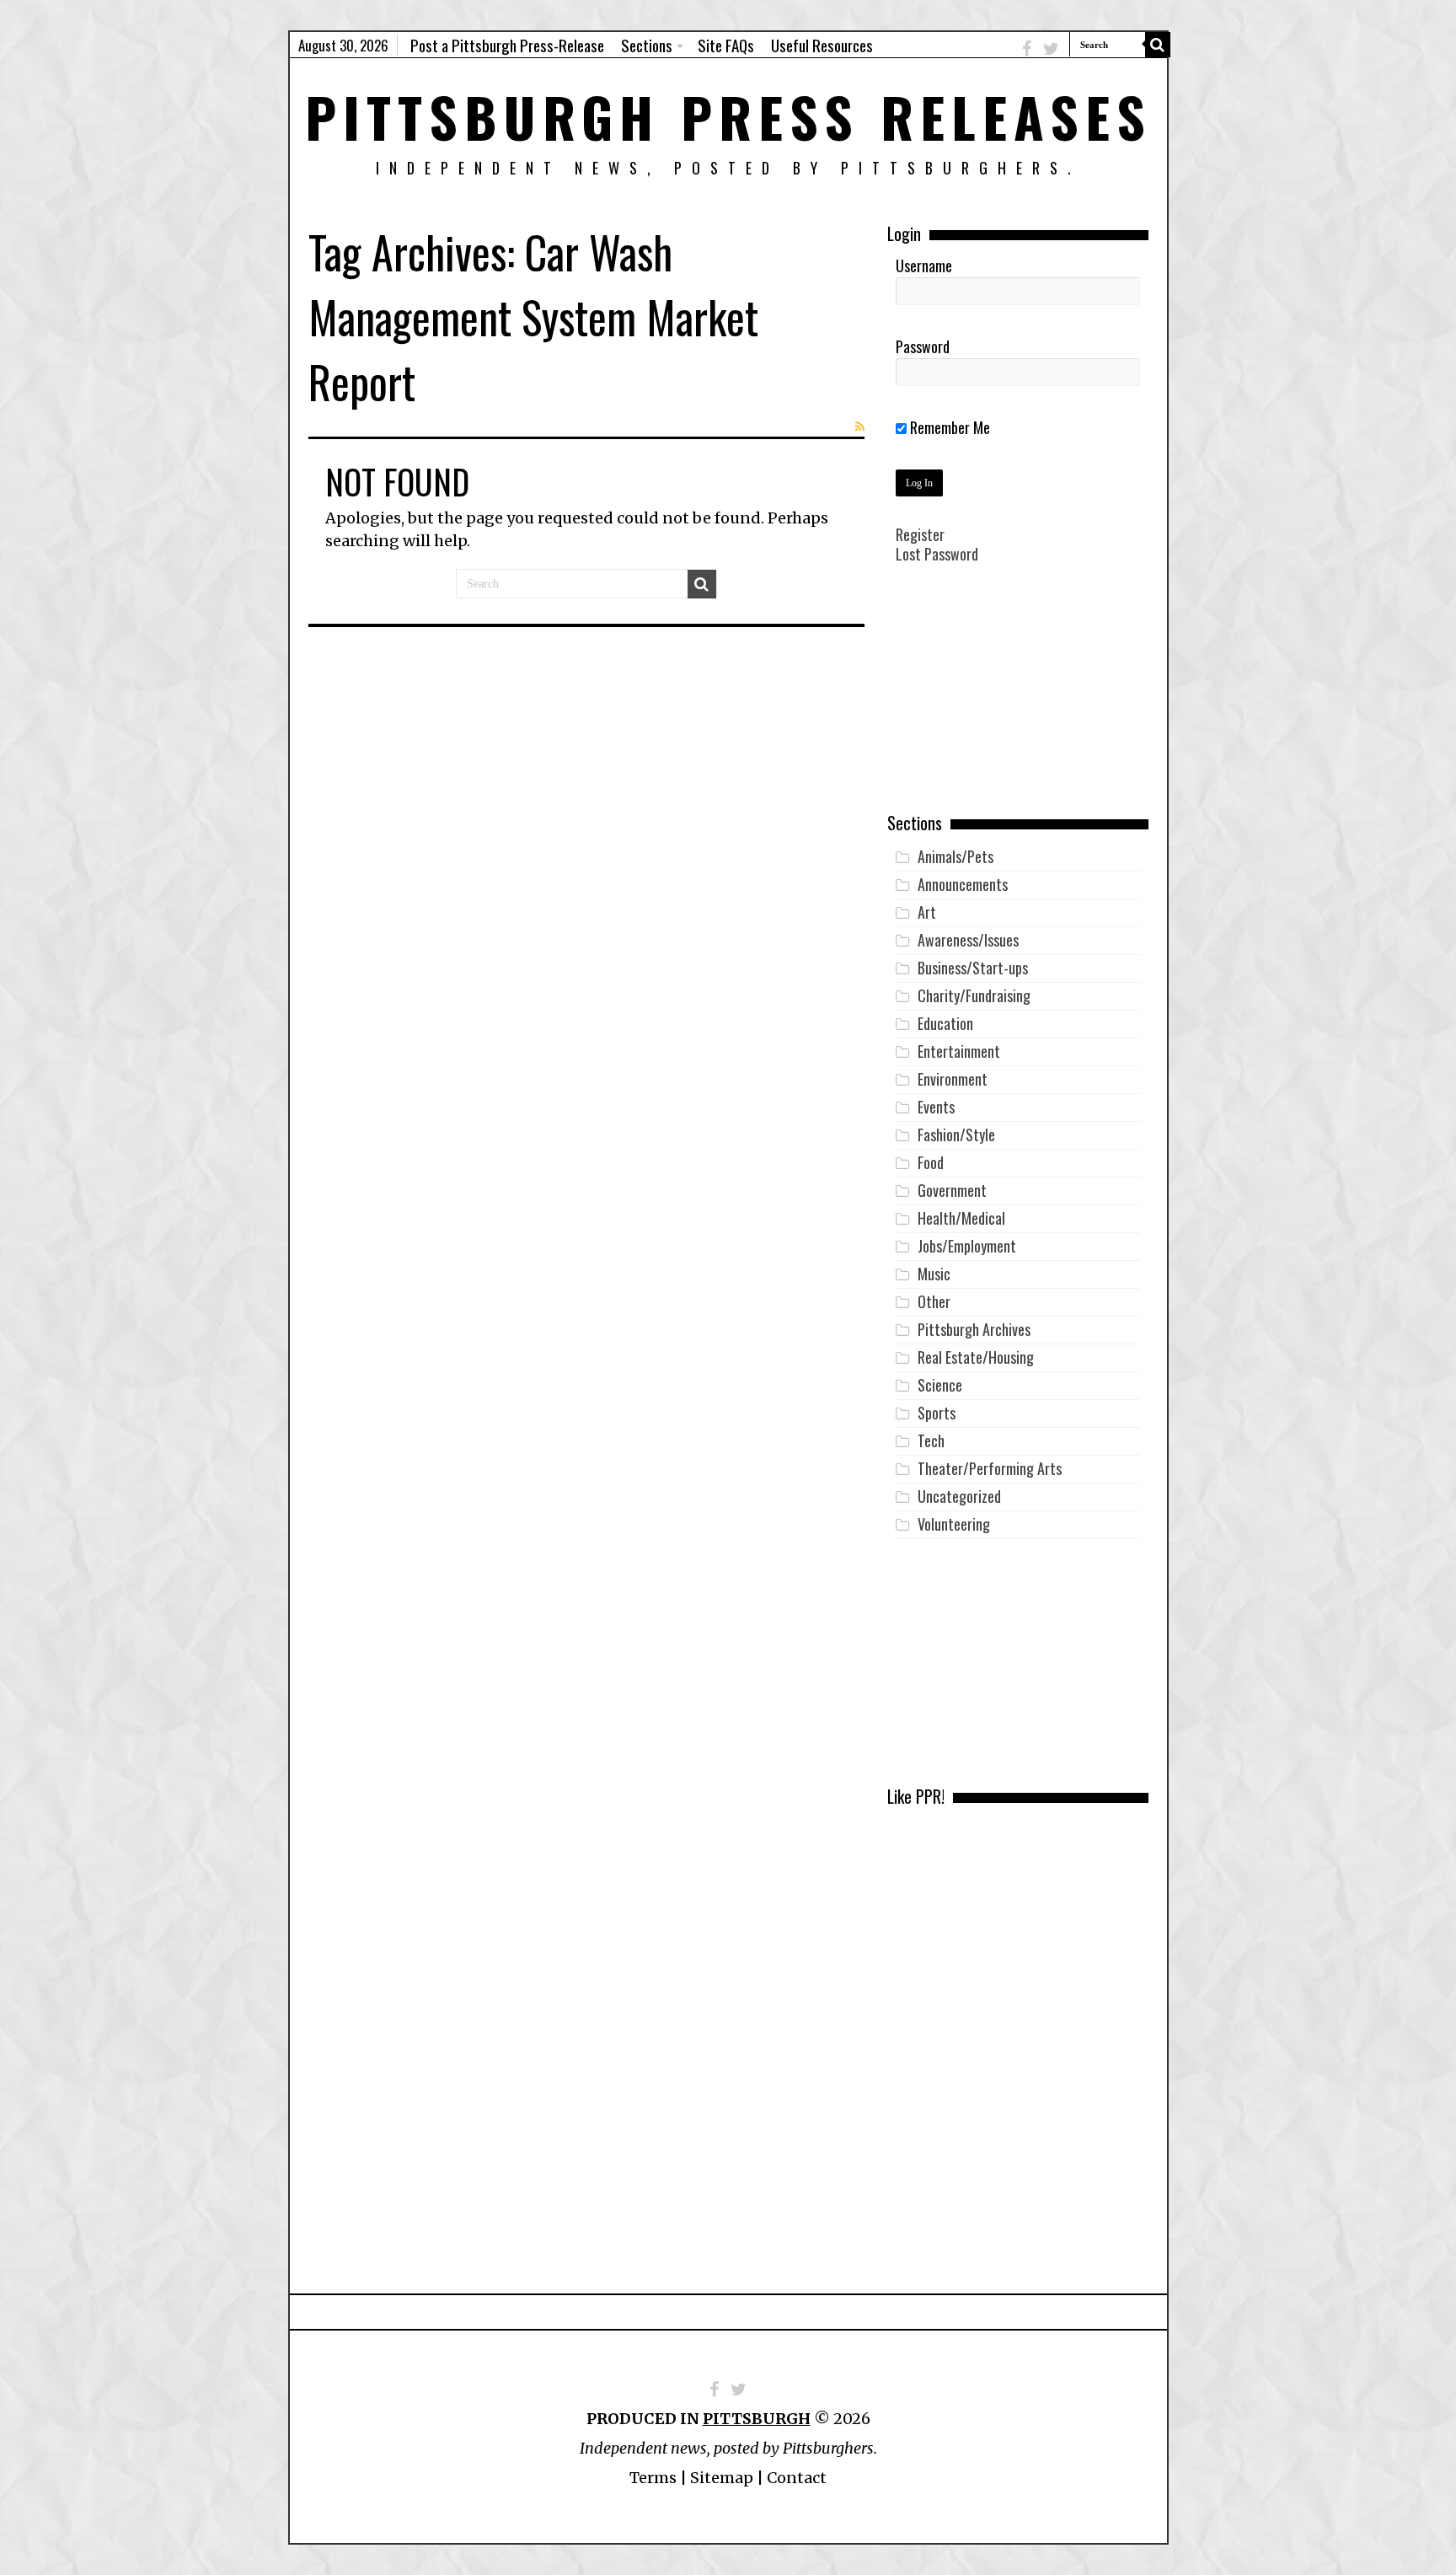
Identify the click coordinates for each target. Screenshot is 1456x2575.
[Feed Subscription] (860, 426)
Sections (647, 45)
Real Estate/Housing (976, 1357)
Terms (653, 2478)
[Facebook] (1027, 48)
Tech (931, 1440)
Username (924, 266)
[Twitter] (1051, 48)
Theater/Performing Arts (990, 1468)
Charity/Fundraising (974, 995)
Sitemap (722, 2478)
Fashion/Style (956, 1135)
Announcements (963, 884)
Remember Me (948, 427)
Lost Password (937, 554)
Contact (797, 2478)
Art (927, 912)
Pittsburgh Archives (974, 1329)
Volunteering (954, 1524)
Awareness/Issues (968, 940)
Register (920, 534)
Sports (937, 1413)
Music (934, 1274)
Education (945, 1023)
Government (952, 1190)
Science (940, 1385)
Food (931, 1162)
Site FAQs (726, 45)
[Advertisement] (1018, 700)
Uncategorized (959, 1496)
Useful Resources (822, 45)
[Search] (1158, 45)
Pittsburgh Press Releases (728, 116)
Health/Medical (961, 1218)
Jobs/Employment (967, 1246)
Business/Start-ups (973, 968)
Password (923, 346)
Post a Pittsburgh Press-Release (507, 45)
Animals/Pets (955, 856)
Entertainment (959, 1051)
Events (936, 1107)
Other (934, 1301)
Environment (953, 1079)
